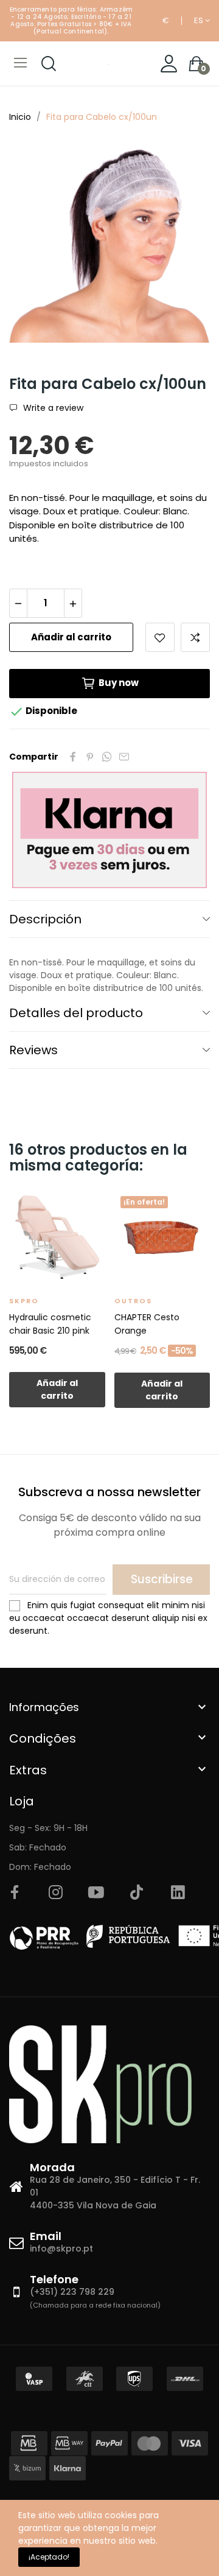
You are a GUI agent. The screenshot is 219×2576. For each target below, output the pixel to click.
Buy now (119, 683)
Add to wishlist (160, 637)
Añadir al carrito (71, 637)
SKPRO (24, 1301)
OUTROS (133, 1301)
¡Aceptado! (49, 2557)
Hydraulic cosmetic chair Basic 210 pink (50, 1324)
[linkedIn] (178, 1893)
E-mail (124, 757)
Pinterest (90, 757)
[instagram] (55, 1893)
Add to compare (195, 637)
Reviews (33, 1050)
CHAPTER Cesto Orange (147, 1324)
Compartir (73, 757)
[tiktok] (137, 1893)
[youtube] (96, 1893)
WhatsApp (107, 757)
